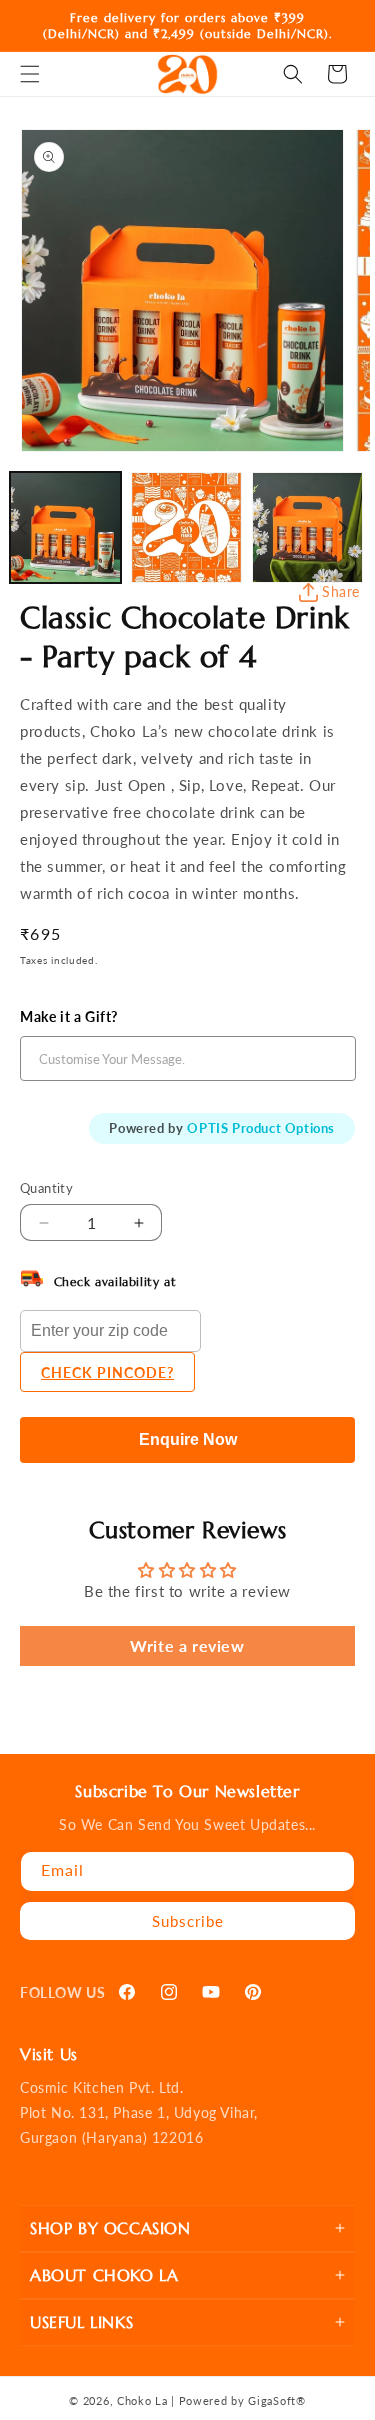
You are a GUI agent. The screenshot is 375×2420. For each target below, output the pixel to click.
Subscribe (188, 1921)
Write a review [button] (187, 1645)
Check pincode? (107, 1372)
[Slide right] (342, 528)
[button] (30, 74)
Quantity (46, 1188)
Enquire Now (188, 1439)
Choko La (142, 2400)
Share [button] (341, 591)
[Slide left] (22, 528)
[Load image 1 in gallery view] (65, 527)
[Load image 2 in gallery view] (186, 527)
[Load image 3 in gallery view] (307, 527)
